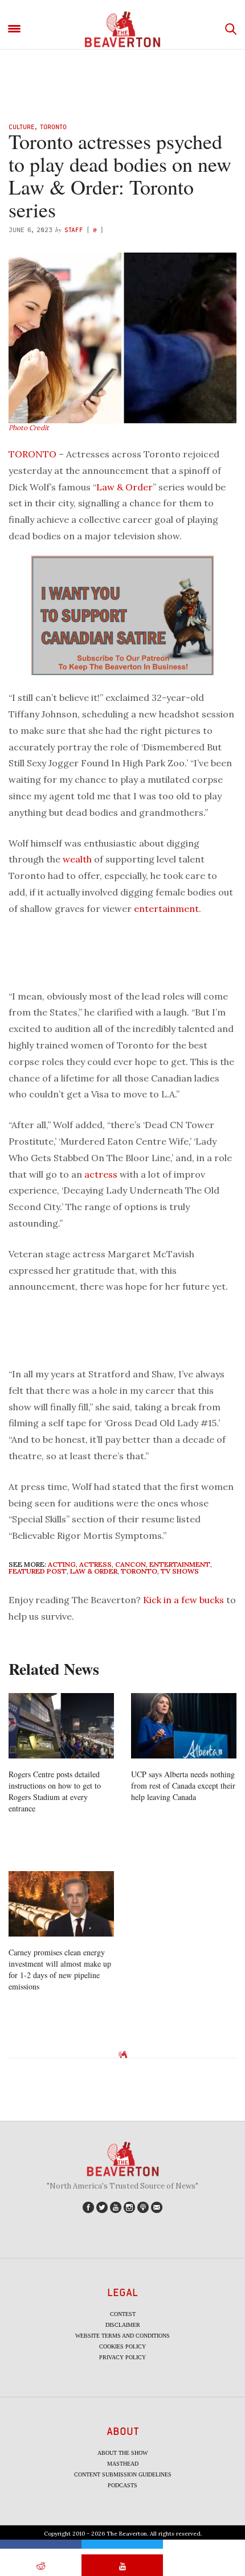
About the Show (122, 2453)
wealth (77, 859)
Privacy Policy (122, 2357)
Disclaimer (123, 2325)
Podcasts (122, 2485)
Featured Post (38, 1571)
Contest (123, 2314)
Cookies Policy (122, 2346)
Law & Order (124, 487)
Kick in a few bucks (183, 1600)
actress (101, 1174)
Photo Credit (29, 428)
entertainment (166, 909)
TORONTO (32, 454)
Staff (74, 230)
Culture (22, 127)
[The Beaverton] (122, 29)
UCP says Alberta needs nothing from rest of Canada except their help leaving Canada (183, 1786)
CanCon (130, 1564)
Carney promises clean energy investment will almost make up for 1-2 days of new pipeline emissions (60, 1969)
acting (62, 1564)
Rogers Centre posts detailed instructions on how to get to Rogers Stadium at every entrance (55, 1791)
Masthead (123, 2464)
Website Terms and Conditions (122, 2336)
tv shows (180, 1571)
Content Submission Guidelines (123, 2474)
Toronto (53, 127)
